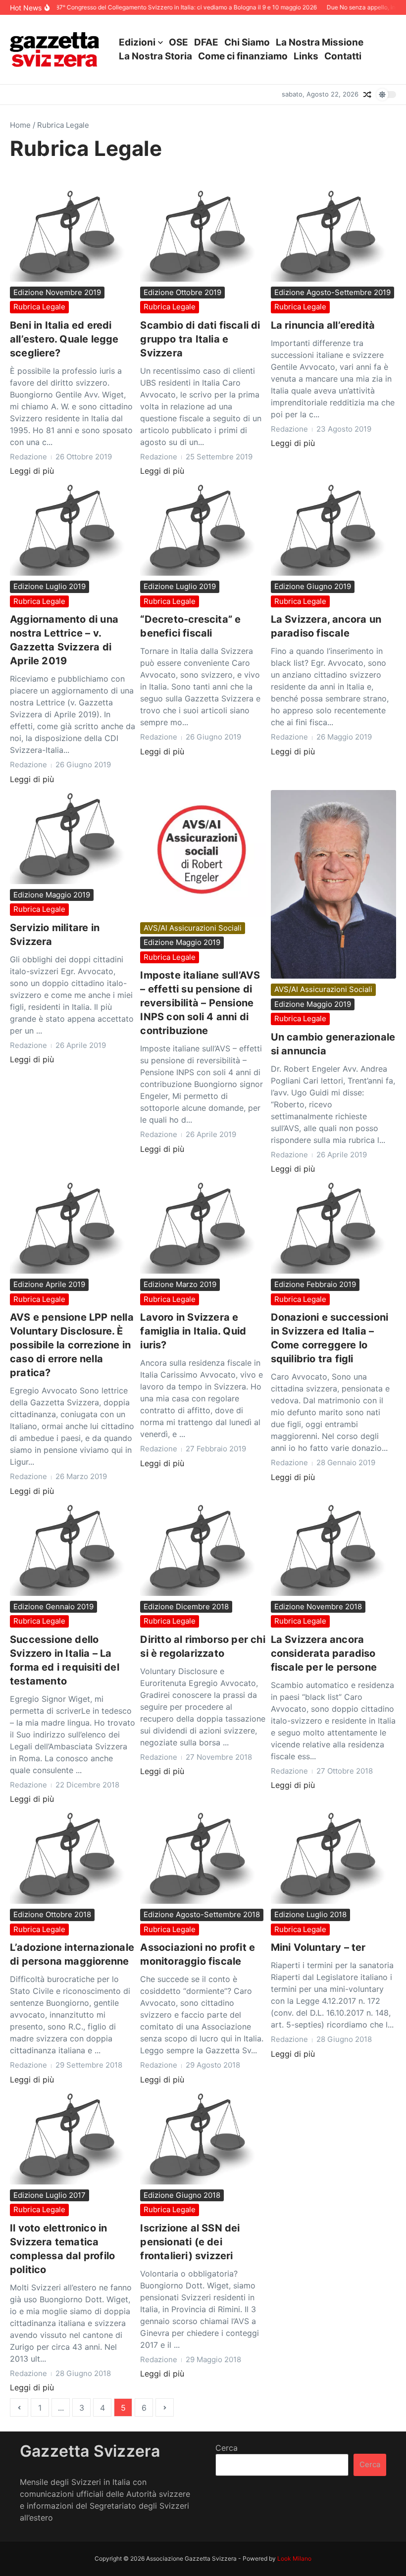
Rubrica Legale (39, 307)
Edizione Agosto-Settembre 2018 (202, 1914)
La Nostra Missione (320, 42)
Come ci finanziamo (243, 56)
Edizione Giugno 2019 (313, 586)
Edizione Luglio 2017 (50, 2195)
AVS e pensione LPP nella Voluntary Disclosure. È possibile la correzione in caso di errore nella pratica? (72, 1345)
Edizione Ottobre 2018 (52, 1914)
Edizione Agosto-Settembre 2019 (332, 292)
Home (20, 125)
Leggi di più (32, 471)
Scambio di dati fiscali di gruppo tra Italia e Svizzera (200, 339)
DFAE (206, 42)
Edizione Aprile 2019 (49, 1284)
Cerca (227, 2448)
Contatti (343, 56)
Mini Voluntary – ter (318, 1947)
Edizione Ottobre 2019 (182, 292)
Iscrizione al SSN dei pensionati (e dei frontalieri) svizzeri (190, 2242)
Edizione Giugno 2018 (182, 2195)
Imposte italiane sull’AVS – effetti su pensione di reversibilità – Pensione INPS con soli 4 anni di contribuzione (200, 1003)
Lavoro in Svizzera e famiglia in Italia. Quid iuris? (193, 1331)
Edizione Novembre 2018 (318, 1607)
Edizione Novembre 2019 (57, 292)
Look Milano (294, 2558)
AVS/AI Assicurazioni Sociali (193, 928)
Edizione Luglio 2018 (310, 1914)
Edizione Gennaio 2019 (53, 1607)
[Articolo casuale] (367, 95)
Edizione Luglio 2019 (50, 586)
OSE (178, 42)
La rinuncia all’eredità (323, 325)
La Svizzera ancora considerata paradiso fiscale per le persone (324, 1653)
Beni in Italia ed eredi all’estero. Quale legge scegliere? (64, 339)
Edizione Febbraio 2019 (315, 1284)
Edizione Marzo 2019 (180, 1284)
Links (306, 56)
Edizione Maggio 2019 (52, 895)
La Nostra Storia (155, 56)
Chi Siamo (247, 42)
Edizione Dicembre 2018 (186, 1607)
